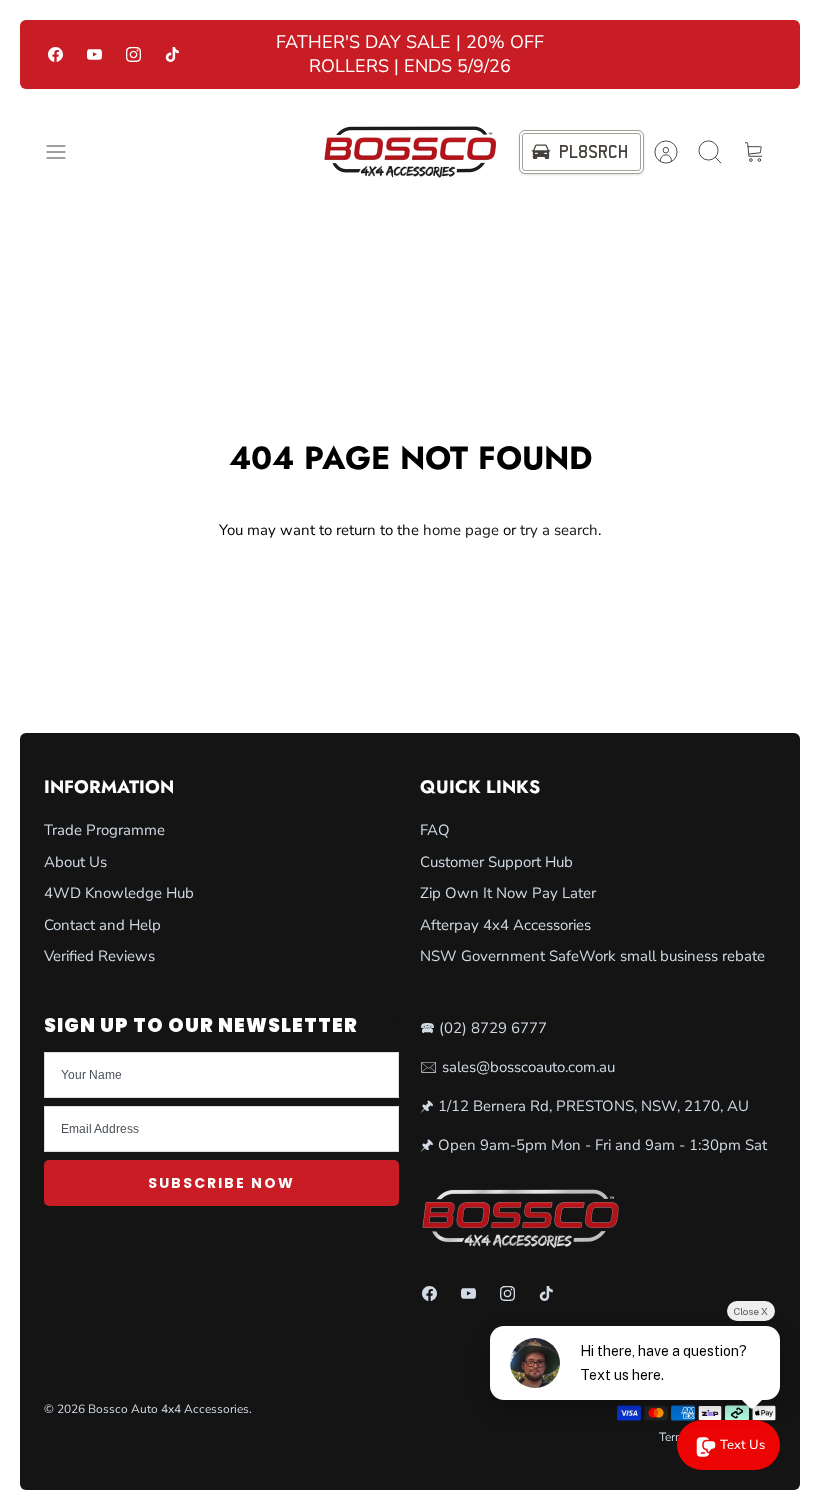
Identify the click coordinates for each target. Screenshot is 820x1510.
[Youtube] (94, 54)
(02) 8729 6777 (493, 1028)
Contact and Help (102, 925)
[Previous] (242, 55)
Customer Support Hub (496, 862)
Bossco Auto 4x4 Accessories (168, 1409)
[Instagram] (133, 54)
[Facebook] (55, 54)
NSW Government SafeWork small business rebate (592, 956)
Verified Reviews (99, 956)
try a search (559, 530)
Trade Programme (104, 830)
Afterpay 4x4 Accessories (505, 925)
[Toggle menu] (66, 152)
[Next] (578, 55)
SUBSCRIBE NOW (221, 1183)
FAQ (435, 830)
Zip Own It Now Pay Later (508, 893)
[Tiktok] (172, 54)
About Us (75, 862)
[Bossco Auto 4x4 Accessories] (410, 152)
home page (461, 530)
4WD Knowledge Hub (119, 893)
